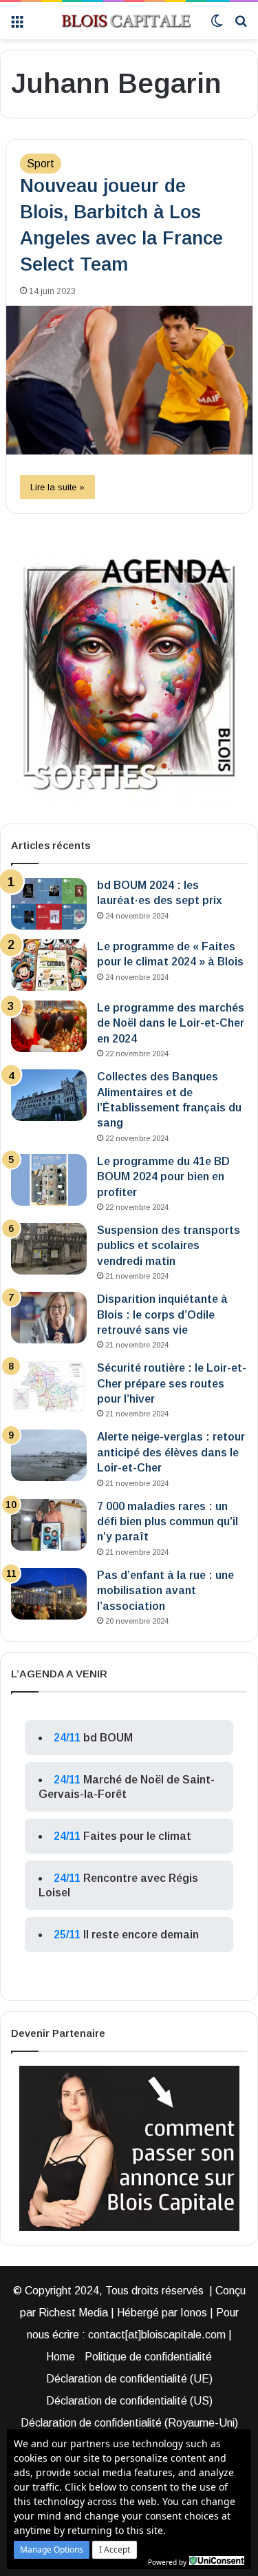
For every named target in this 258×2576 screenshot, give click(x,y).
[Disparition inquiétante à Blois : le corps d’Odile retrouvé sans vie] (49, 1318)
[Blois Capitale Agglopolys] (117, 21)
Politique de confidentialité (148, 2357)
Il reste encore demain (141, 1935)
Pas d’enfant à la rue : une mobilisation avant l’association (165, 1591)
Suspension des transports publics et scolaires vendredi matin (169, 1246)
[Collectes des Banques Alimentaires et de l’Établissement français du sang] (49, 1095)
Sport (41, 164)
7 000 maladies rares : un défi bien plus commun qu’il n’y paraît (168, 1522)
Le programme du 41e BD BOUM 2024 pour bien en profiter (163, 1177)
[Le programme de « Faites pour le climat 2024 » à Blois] (49, 965)
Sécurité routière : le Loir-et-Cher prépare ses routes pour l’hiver (172, 1383)
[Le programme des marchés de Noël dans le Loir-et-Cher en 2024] (49, 1026)
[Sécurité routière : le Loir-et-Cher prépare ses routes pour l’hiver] (49, 1386)
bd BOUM (108, 1738)
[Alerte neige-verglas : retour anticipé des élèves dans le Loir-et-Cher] (49, 1455)
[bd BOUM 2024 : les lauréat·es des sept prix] (49, 904)
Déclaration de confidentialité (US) (129, 2401)
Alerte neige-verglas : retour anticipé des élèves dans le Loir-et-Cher (171, 1452)
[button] (52, 2550)
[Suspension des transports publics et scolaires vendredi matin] (49, 1249)
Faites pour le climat (137, 1836)
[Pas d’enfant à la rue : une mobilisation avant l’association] (49, 1594)
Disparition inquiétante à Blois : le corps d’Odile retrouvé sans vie (162, 1315)
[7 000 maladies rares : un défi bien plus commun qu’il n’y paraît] (49, 1525)
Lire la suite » (57, 487)
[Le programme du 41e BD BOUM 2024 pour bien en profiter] (49, 1180)
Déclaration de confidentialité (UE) (129, 2379)
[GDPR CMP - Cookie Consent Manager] (217, 2561)
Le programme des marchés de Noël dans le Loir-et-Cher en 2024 (171, 1023)
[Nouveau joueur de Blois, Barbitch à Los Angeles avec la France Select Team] (129, 380)
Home (61, 2357)
